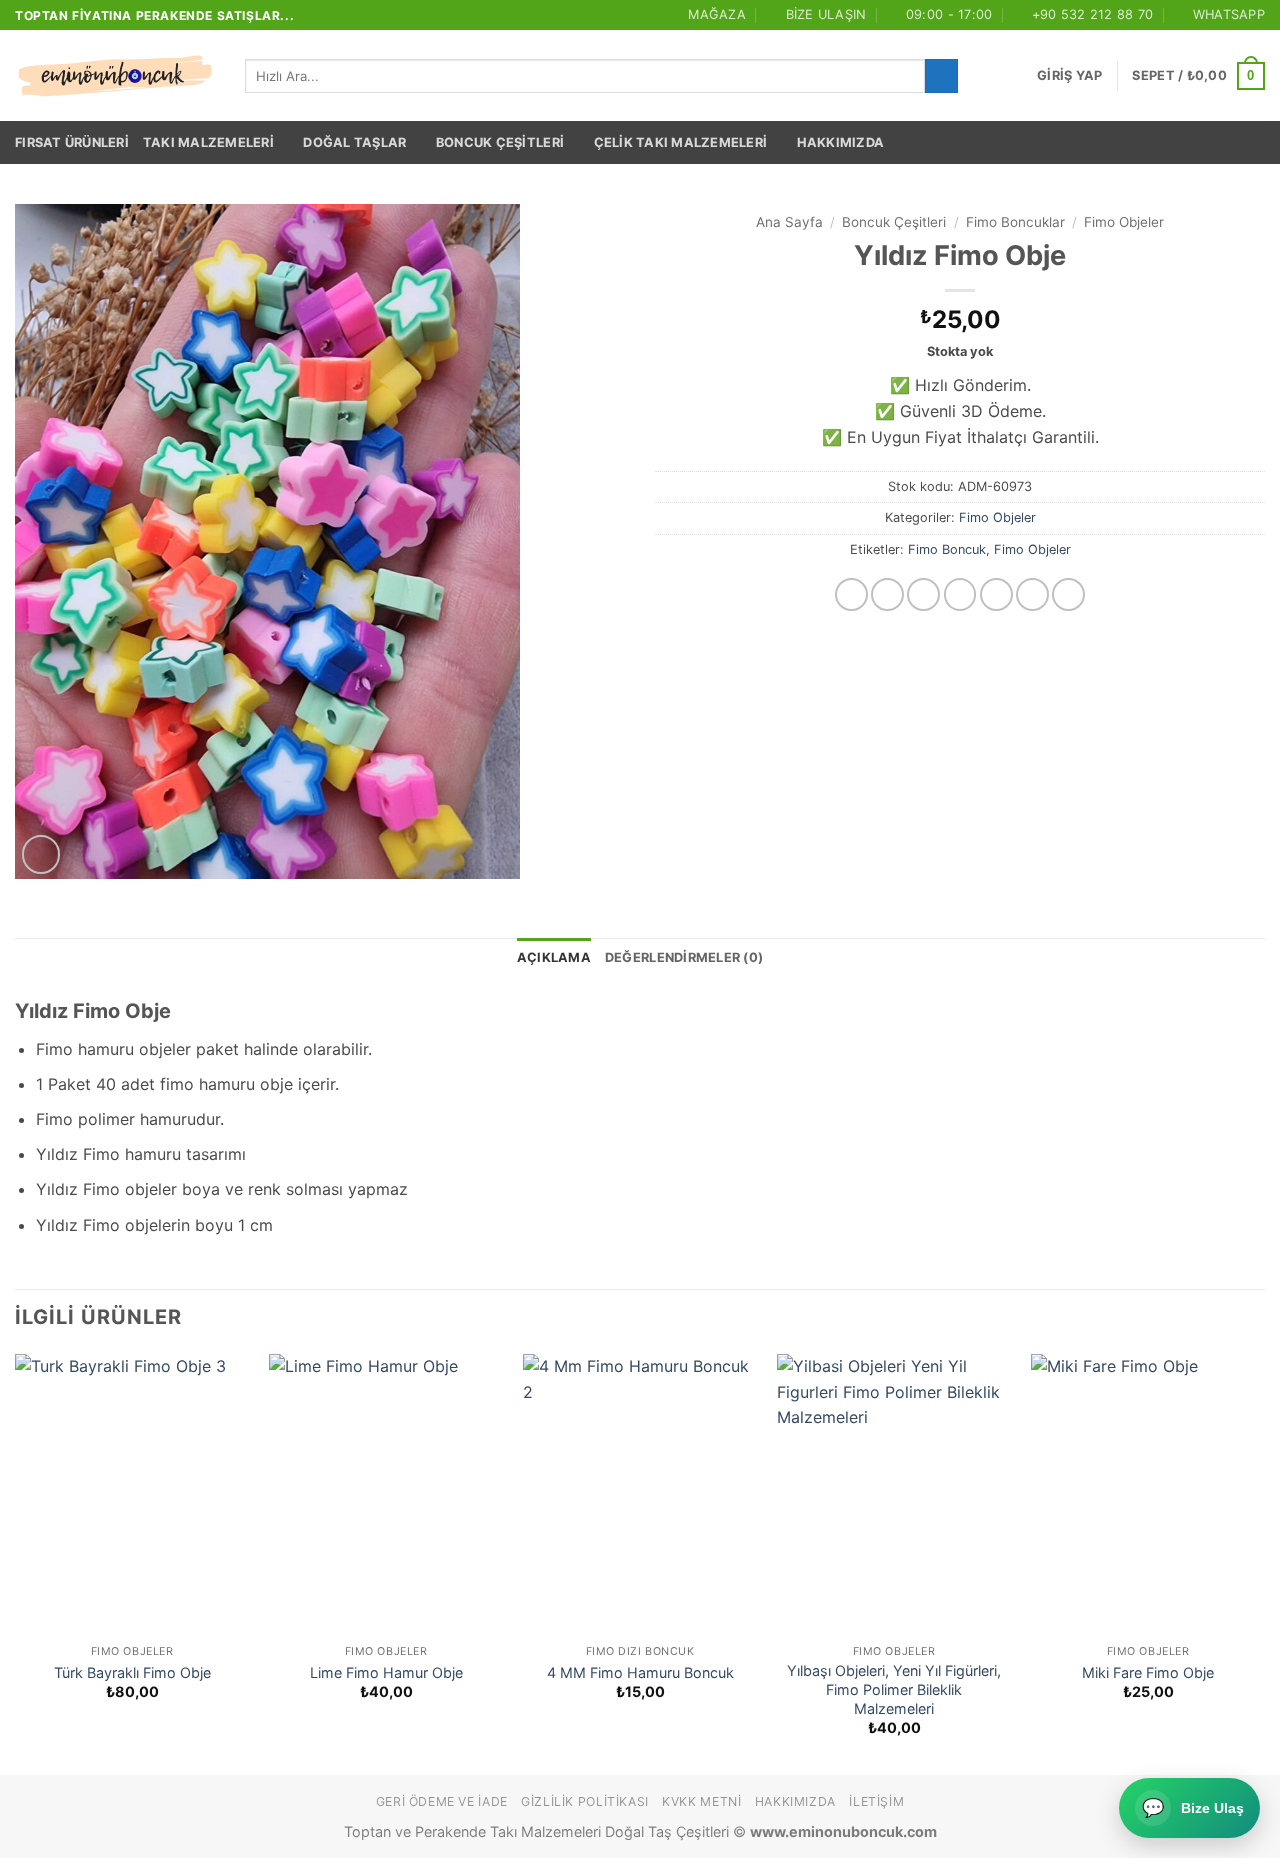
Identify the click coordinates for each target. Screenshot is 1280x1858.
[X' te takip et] (960, 594)
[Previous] (16, 1562)
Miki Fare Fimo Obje (1148, 1672)
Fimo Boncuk (947, 549)
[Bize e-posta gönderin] (996, 594)
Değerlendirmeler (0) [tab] (684, 957)
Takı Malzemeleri (208, 142)
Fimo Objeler (1124, 222)
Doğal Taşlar (354, 142)
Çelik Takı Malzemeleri (681, 142)
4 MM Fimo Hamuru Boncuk (640, 1672)
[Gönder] (941, 76)
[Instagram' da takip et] (887, 594)
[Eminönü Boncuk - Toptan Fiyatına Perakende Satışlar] (115, 76)
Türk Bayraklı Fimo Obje (132, 1672)
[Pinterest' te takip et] (1068, 594)
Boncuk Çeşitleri (500, 142)
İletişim (876, 1801)
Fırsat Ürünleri (72, 142)
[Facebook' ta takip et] (851, 594)
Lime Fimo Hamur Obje (386, 1672)
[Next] (1264, 1562)
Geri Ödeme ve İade (442, 1801)
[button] (1069, 76)
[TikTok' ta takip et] (923, 594)
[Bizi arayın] (1032, 594)
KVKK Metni (701, 1801)
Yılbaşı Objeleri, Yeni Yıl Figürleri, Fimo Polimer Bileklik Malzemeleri (894, 1689)
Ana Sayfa (789, 222)
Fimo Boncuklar (1015, 222)
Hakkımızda (841, 142)
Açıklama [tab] (554, 957)
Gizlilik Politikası (585, 1801)
